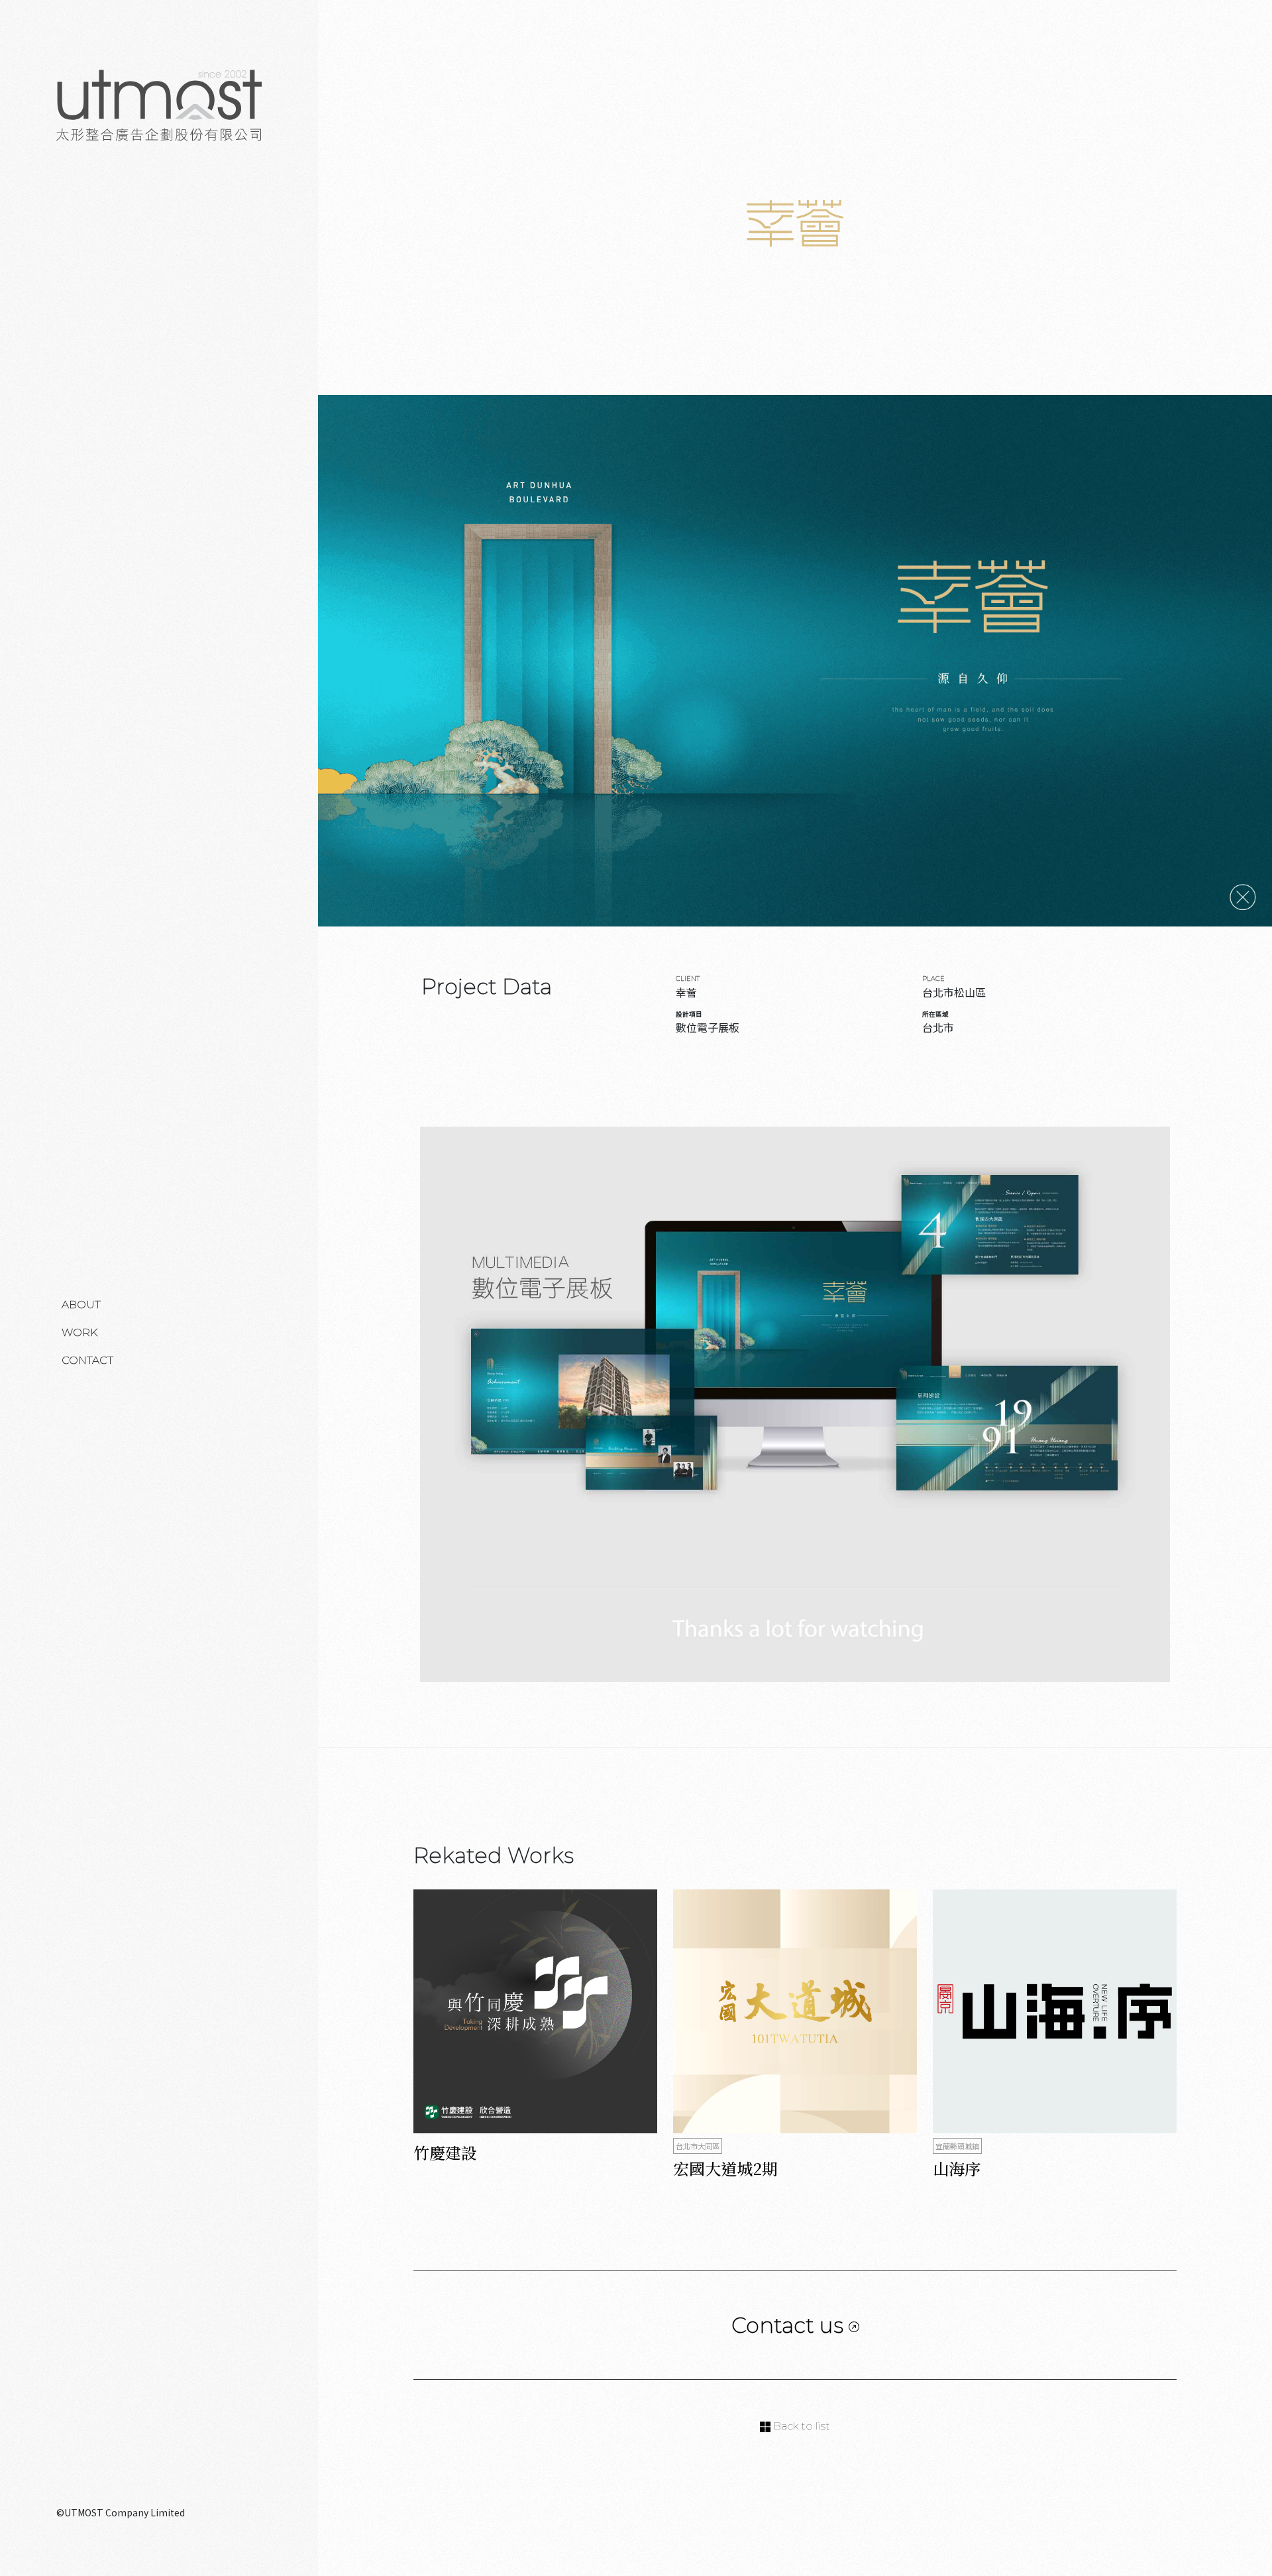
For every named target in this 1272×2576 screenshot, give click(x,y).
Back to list (800, 2426)
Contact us (790, 2325)
